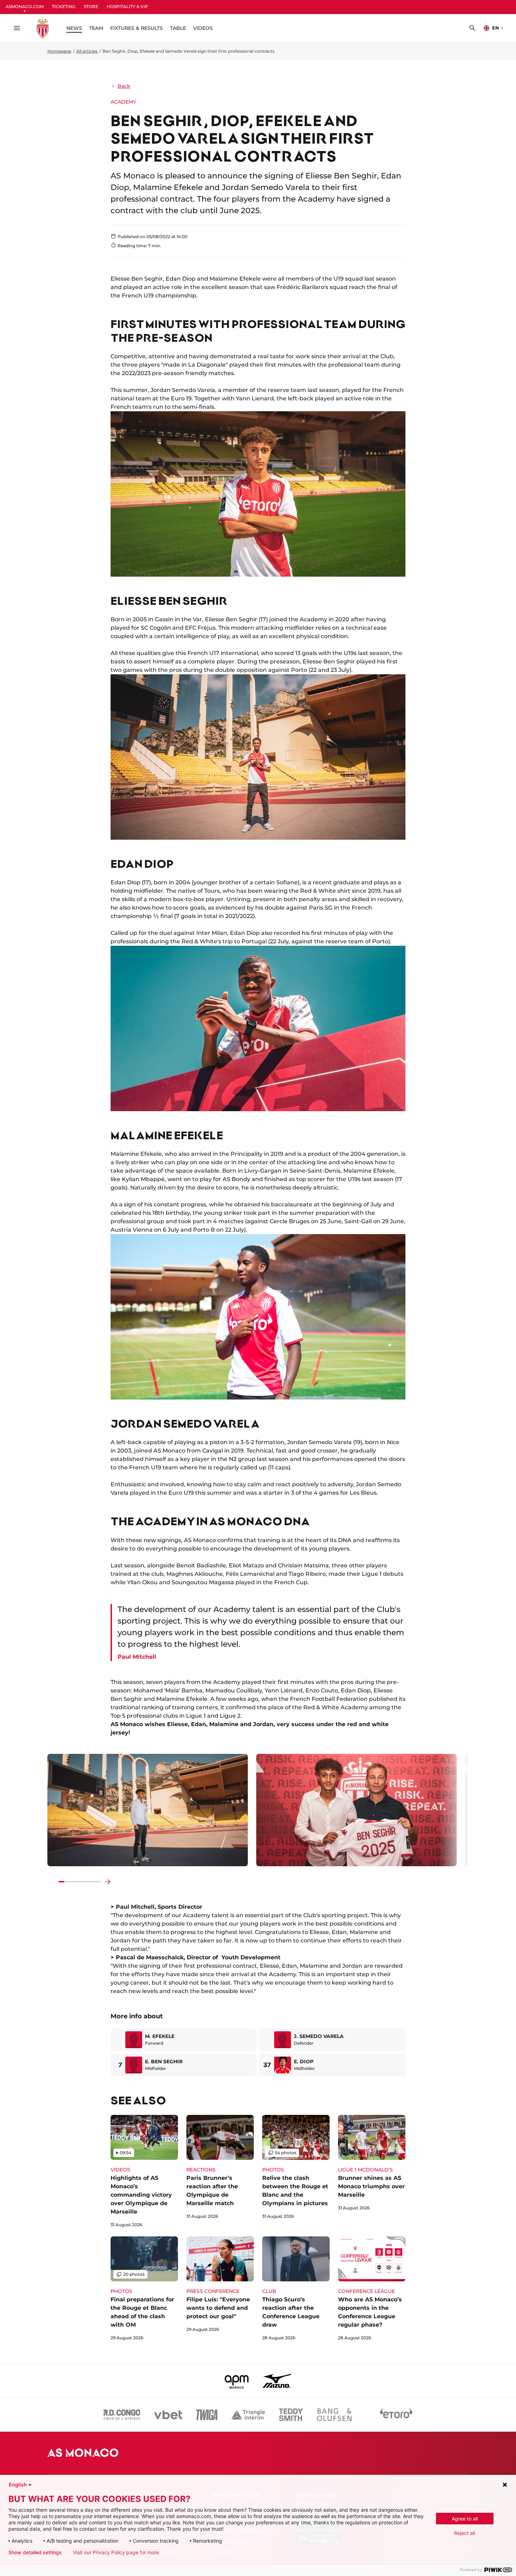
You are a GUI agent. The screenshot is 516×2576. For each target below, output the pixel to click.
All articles (87, 51)
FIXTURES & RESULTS (137, 28)
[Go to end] (108, 1882)
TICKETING (64, 6)
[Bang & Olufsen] (334, 2415)
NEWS (74, 28)
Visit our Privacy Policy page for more (116, 2552)
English (18, 2485)
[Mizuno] (277, 2381)
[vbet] (168, 2415)
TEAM (96, 28)
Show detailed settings (35, 2552)
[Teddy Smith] (291, 2415)
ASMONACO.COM (25, 6)
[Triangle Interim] (248, 2415)
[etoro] (396, 2415)
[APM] (237, 2381)
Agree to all (465, 2519)
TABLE (178, 28)
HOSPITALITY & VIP (127, 6)
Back (124, 86)
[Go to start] (52, 1882)
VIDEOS (203, 28)
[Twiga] (207, 2415)
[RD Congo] (122, 2415)
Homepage (59, 51)
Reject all (465, 2533)
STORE (91, 6)
